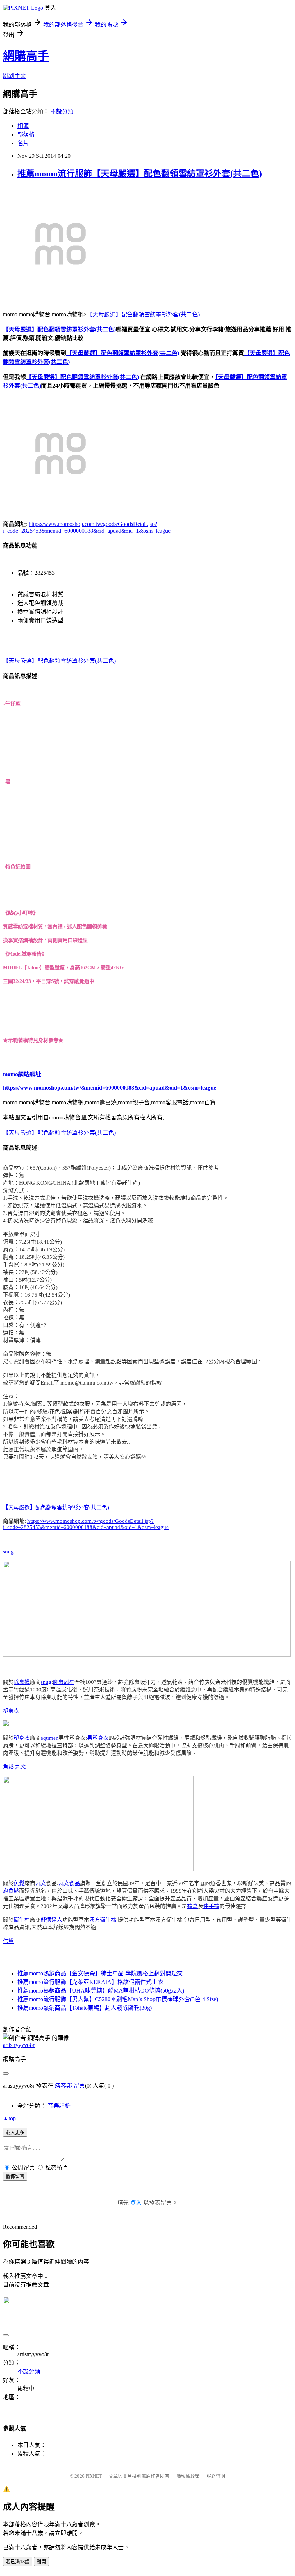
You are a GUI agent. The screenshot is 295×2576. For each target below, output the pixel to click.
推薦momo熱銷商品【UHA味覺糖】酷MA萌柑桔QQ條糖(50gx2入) (101, 1991)
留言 (79, 2086)
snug (8, 1552)
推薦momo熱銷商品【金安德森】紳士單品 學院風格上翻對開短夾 (100, 1973)
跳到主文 (14, 76)
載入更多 (15, 2132)
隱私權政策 (188, 2476)
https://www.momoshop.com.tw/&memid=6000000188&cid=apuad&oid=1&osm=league (110, 1088)
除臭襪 (22, 1682)
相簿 (23, 126)
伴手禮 (211, 1906)
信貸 (8, 1941)
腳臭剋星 (64, 1682)
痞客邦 (63, 2086)
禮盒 (192, 1906)
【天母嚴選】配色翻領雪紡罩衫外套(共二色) (143, 314)
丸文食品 (69, 1883)
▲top (9, 2118)
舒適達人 (51, 1920)
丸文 (21, 1767)
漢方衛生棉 (103, 1920)
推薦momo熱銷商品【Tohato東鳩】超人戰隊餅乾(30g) (85, 2008)
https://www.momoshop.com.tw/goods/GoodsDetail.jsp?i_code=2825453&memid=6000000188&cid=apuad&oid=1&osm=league (86, 1524)
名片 (23, 143)
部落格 (26, 135)
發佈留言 (15, 2176)
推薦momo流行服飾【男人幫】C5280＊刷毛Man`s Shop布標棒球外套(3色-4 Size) (118, 1999)
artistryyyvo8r (19, 2045)
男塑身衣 (98, 1738)
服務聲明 (216, 2476)
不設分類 (62, 111)
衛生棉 (22, 1920)
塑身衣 (11, 1711)
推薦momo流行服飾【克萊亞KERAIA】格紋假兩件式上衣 (90, 1982)
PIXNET (94, 2476)
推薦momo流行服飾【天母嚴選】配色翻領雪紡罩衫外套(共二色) (140, 174)
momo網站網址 (22, 1074)
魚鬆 (8, 1767)
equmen (50, 1738)
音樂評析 (59, 2106)
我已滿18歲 (18, 2562)
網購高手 (26, 56)
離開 (41, 2562)
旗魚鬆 (11, 1891)
